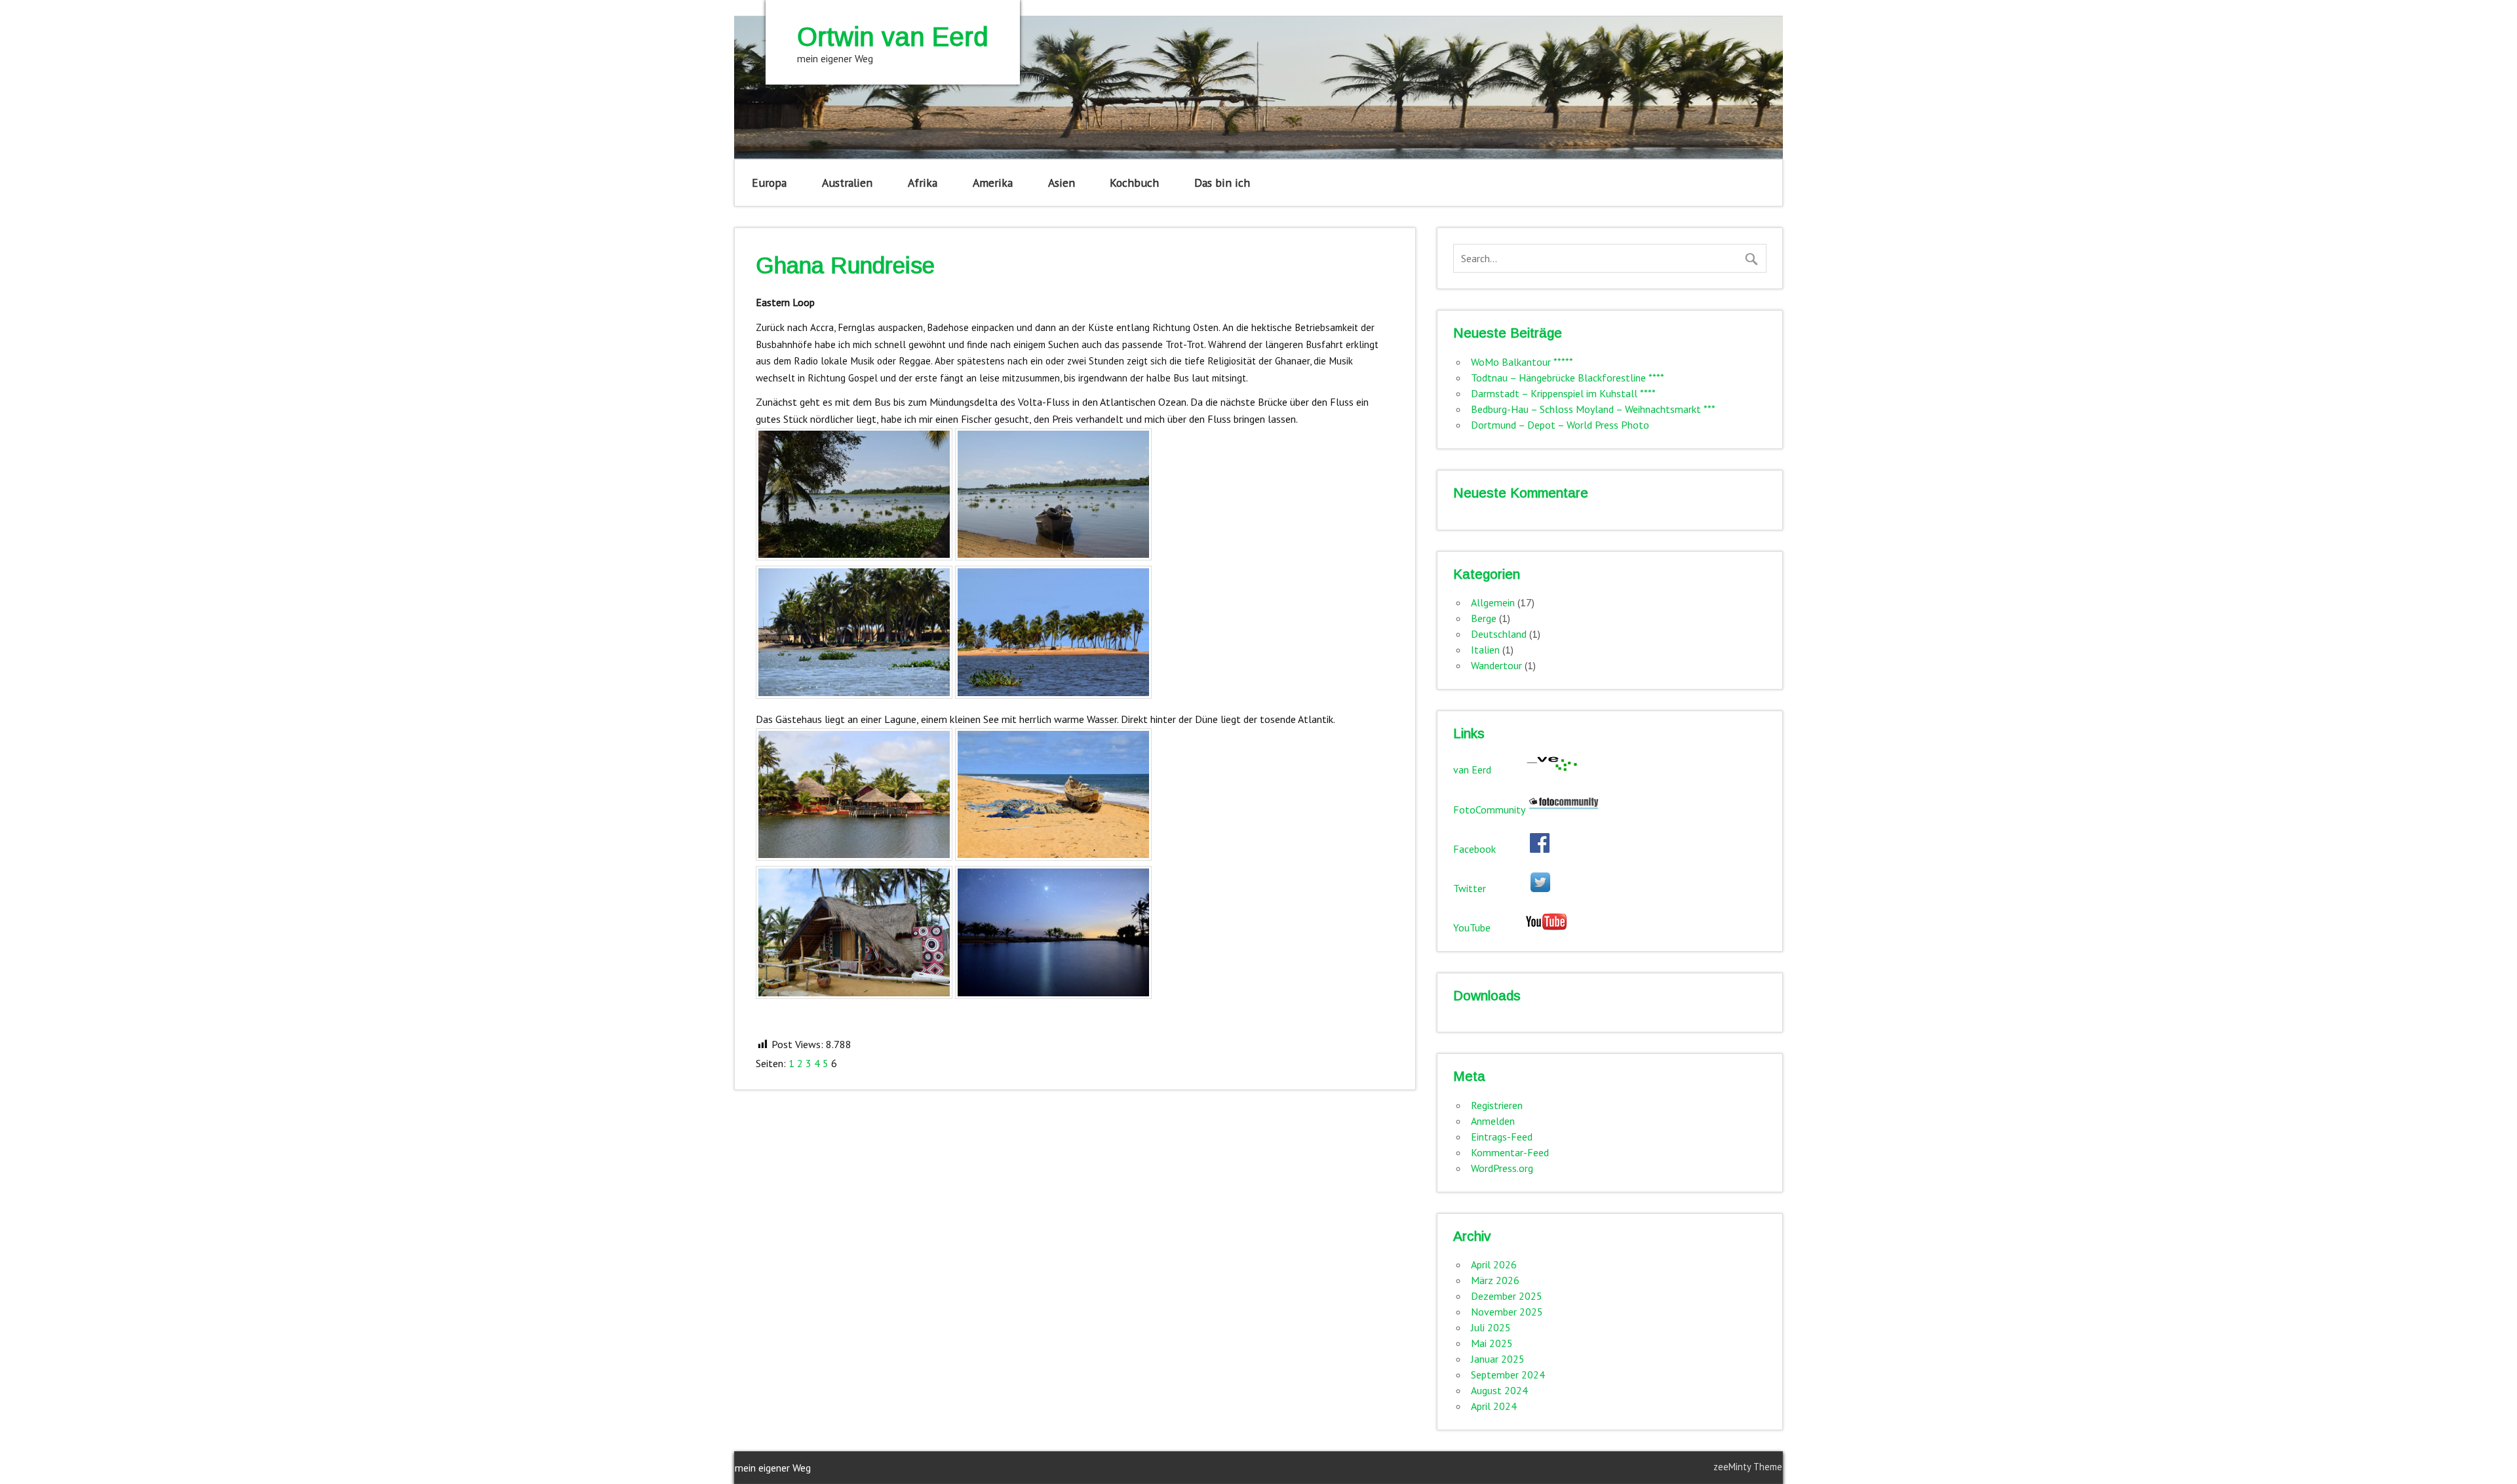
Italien (1485, 650)
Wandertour (1496, 665)
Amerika (993, 183)
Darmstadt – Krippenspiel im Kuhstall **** (1563, 393)
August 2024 (1499, 1390)
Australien (847, 183)
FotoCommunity (1490, 810)
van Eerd (1489, 770)
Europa (769, 183)
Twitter (1492, 888)
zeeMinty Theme (1748, 1467)
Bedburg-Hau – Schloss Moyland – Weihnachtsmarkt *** (1593, 409)
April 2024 (1494, 1406)
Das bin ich (1222, 183)
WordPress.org (1502, 1168)
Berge (1484, 618)
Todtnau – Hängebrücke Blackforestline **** (1568, 378)
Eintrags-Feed (1502, 1137)
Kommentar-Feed (1510, 1152)
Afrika (923, 183)
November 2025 (1507, 1312)
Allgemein (1493, 602)
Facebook (1492, 849)
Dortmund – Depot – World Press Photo (1560, 425)
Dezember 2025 (1507, 1296)
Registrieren (1497, 1105)
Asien (1062, 183)
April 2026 (1494, 1264)
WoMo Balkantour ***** (1522, 362)
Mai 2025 (1492, 1343)
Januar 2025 (1498, 1359)
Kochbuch (1134, 183)
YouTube (1489, 927)
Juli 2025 (1491, 1327)
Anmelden (1493, 1121)
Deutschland (1499, 634)
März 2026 (1495, 1280)
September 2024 (1508, 1375)
